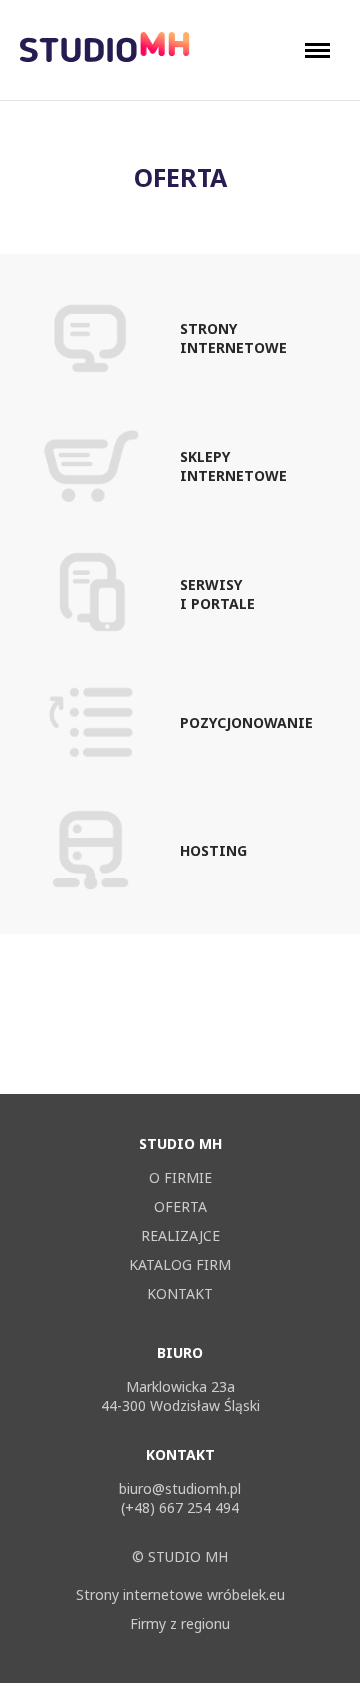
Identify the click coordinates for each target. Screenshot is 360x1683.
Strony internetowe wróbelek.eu (180, 1594)
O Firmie (180, 1177)
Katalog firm (180, 1264)
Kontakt (180, 1293)
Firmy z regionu (180, 1623)
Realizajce (180, 1235)
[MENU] (322, 51)
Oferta (180, 1206)
